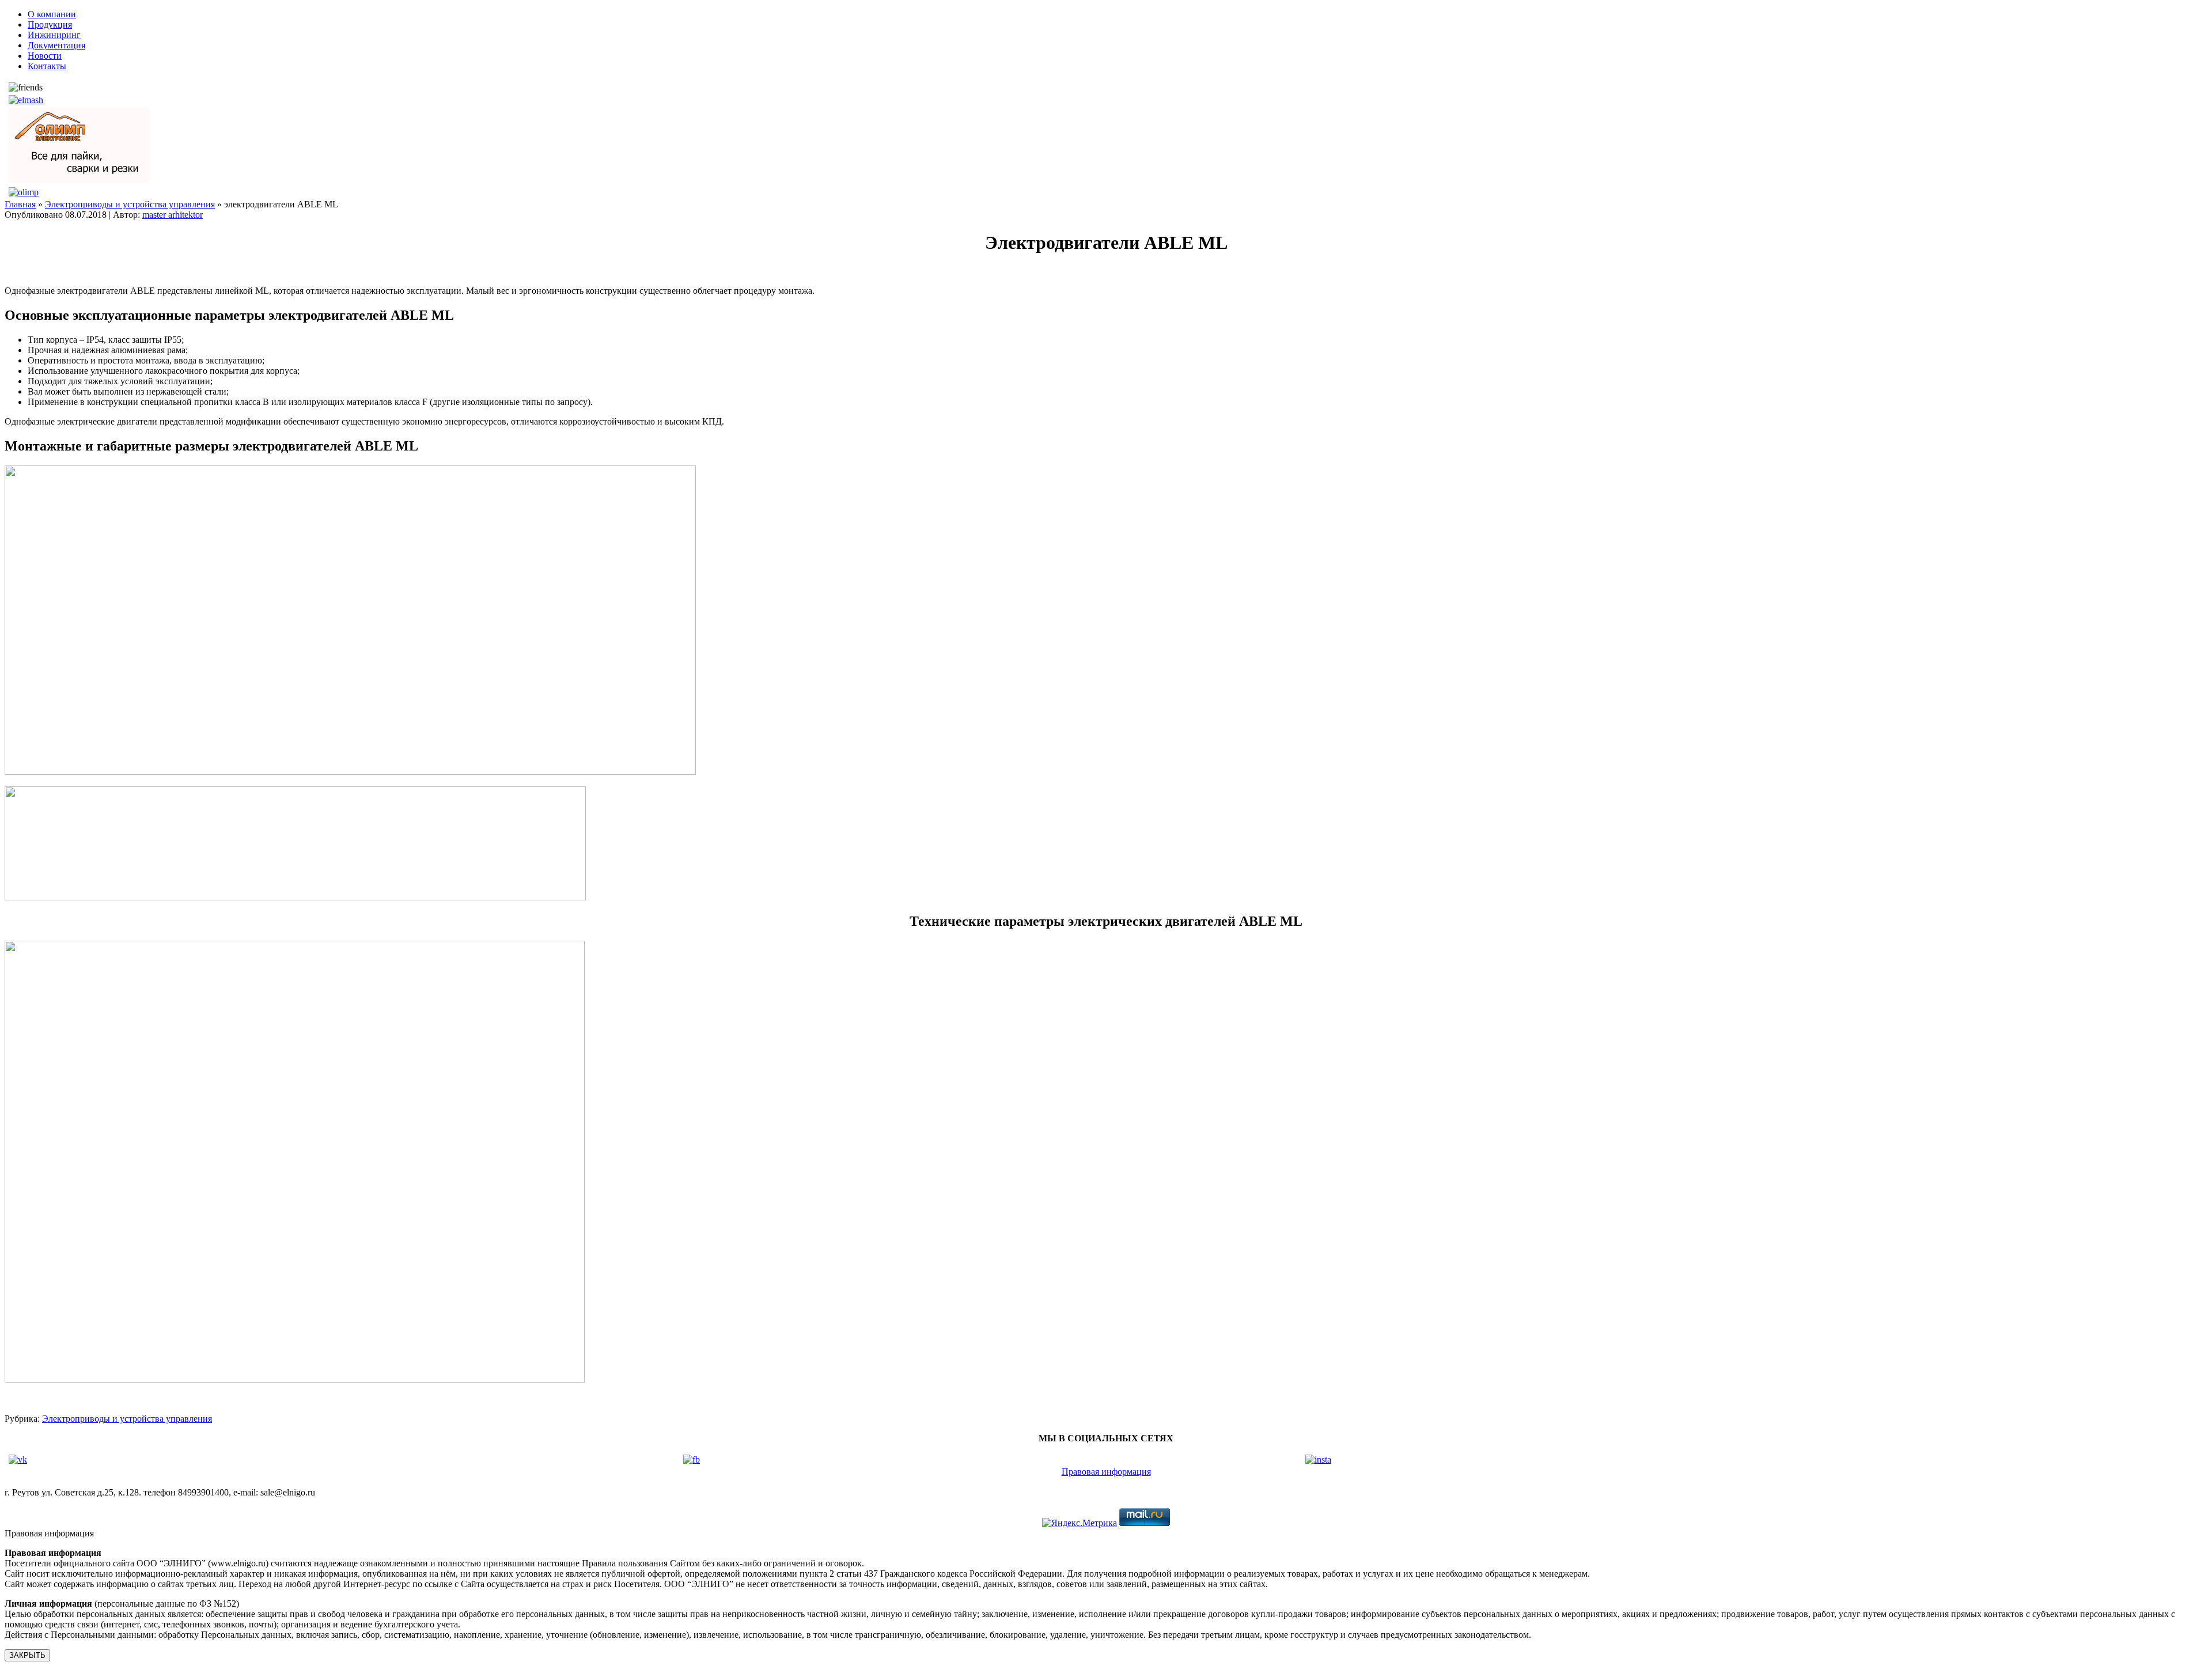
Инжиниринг (54, 35)
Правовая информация (1106, 1472)
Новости (45, 56)
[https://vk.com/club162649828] (18, 1459)
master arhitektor (173, 215)
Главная (20, 204)
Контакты (47, 66)
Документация (56, 45)
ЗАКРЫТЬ (27, 1655)
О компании (52, 14)
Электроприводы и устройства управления (130, 204)
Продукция (50, 24)
